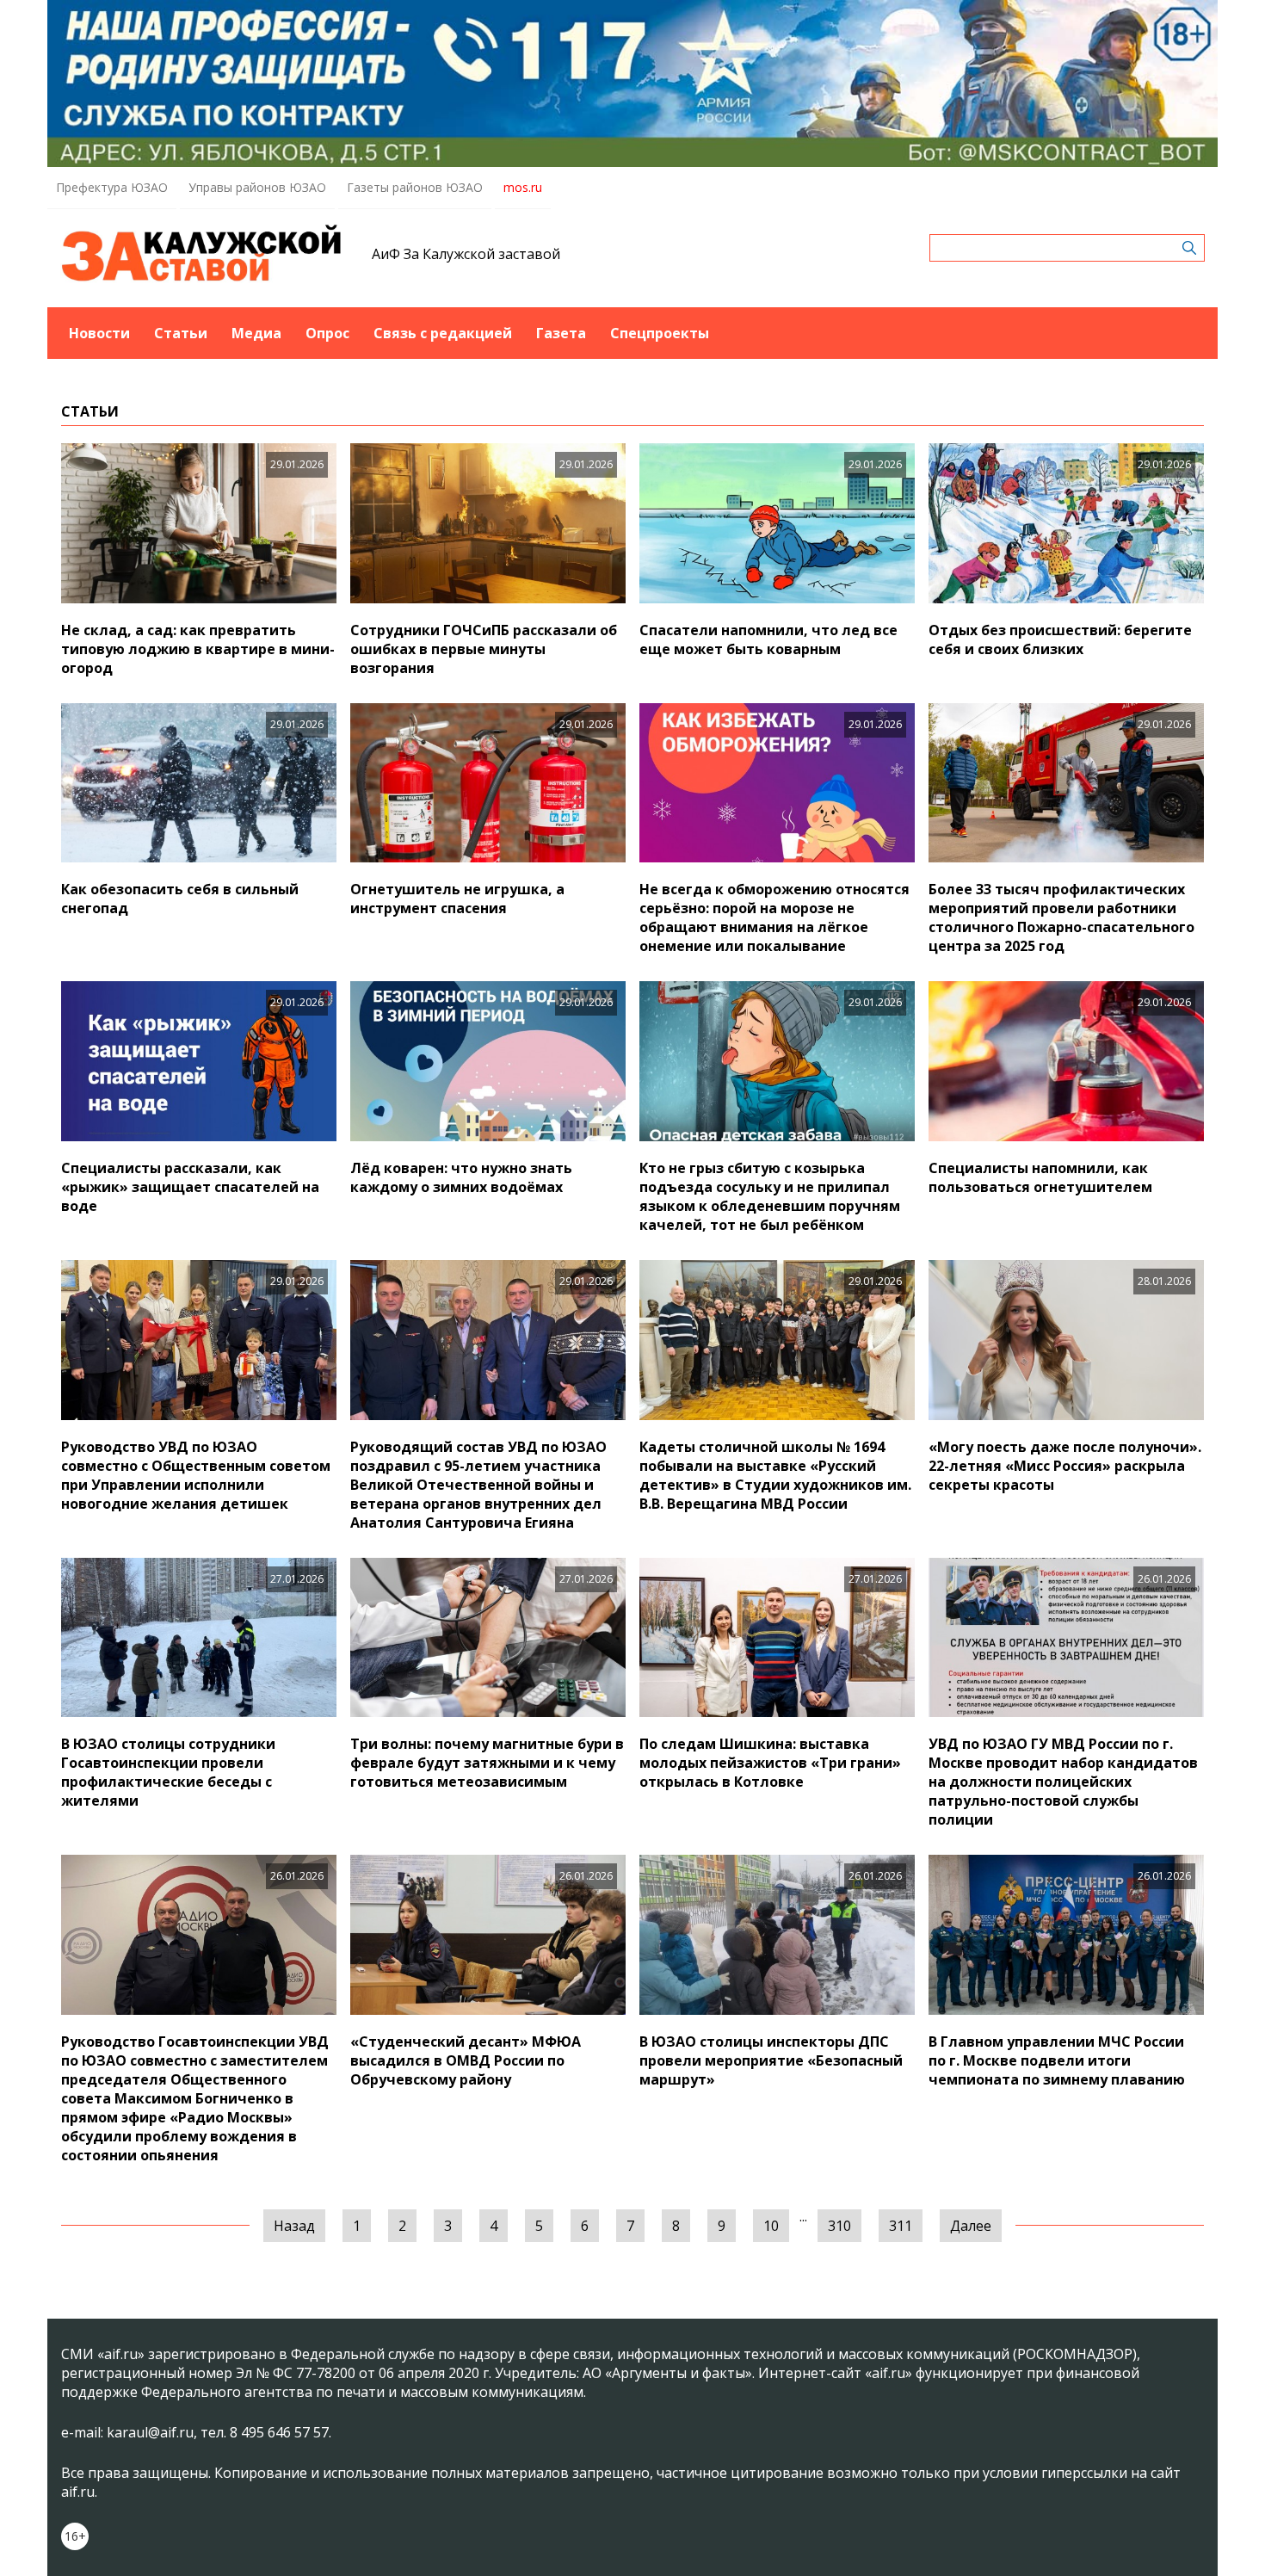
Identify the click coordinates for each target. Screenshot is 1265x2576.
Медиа (256, 333)
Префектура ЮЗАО (112, 187)
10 (771, 2226)
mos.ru (523, 187)
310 (839, 2226)
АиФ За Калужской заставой (466, 254)
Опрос (327, 333)
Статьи (181, 333)
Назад (294, 2226)
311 (901, 2226)
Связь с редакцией (443, 333)
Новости (99, 333)
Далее (971, 2226)
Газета (561, 333)
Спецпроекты (660, 333)
